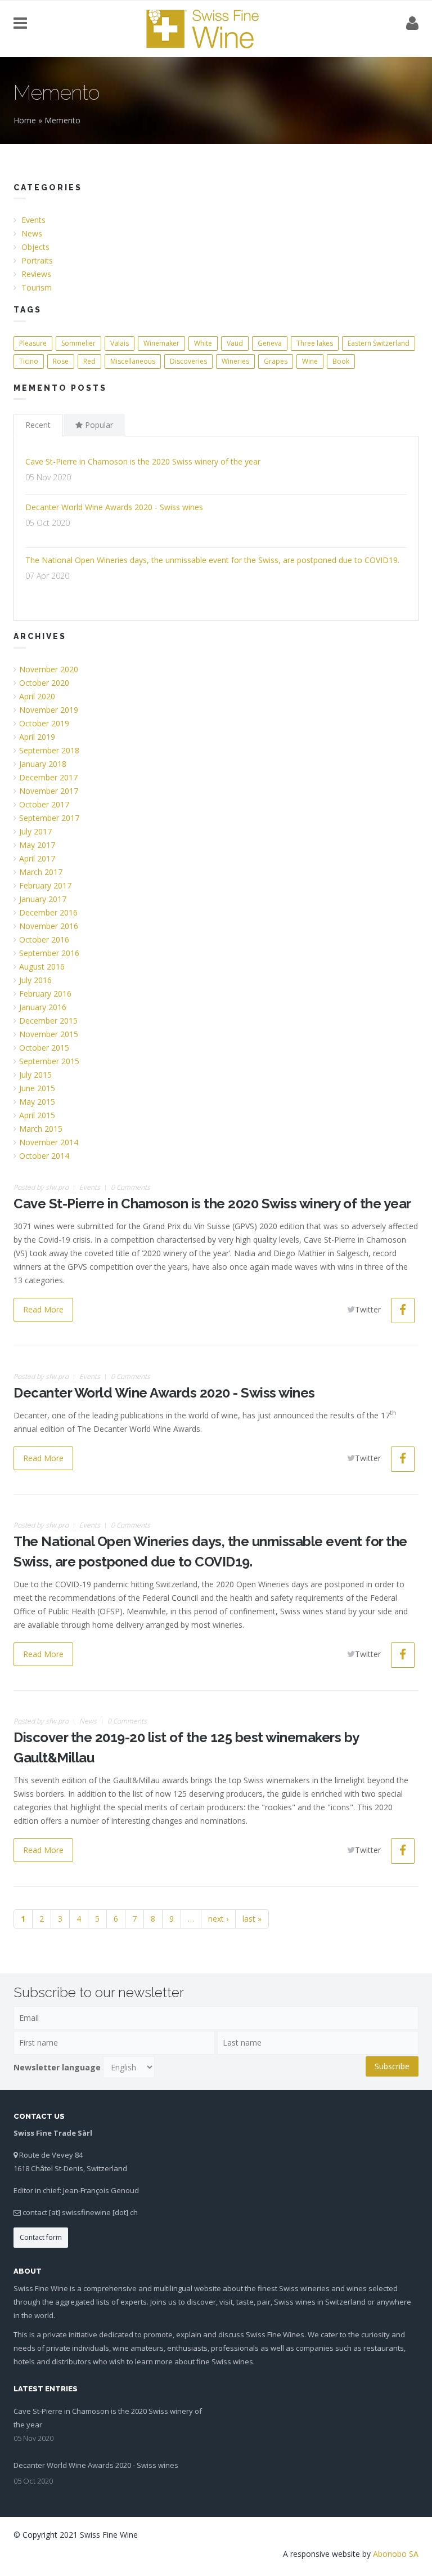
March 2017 (41, 872)
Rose (61, 361)
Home (25, 120)
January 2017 (43, 899)
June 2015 (37, 1088)
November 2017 (49, 791)
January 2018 (43, 764)
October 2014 (44, 1156)
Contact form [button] (41, 2237)
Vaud (235, 343)
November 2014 (49, 1142)
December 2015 (48, 1021)
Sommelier (78, 343)
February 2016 (45, 994)
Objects (35, 247)
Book (341, 361)
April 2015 (37, 1115)
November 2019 (49, 710)
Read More (43, 1309)
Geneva (270, 343)
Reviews (36, 274)
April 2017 (37, 858)
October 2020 (44, 683)
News (32, 233)
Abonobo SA (396, 2554)
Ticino (29, 361)
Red (89, 361)
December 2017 (48, 777)
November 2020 (49, 669)
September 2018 (49, 750)
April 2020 (37, 696)
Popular (98, 425)
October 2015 (44, 1048)
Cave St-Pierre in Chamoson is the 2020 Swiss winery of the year (143, 461)
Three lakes (315, 343)
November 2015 (49, 1034)
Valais (120, 343)
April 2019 (37, 737)
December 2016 (48, 912)
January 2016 (43, 1007)
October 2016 (44, 939)
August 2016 (42, 966)
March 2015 (41, 1129)
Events (33, 220)
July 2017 (35, 831)
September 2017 (49, 818)
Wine (310, 361)
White (203, 343)
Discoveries (188, 361)
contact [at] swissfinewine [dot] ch (80, 2212)
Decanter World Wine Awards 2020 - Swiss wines (114, 507)
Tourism (37, 287)
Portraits (37, 260)
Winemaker (161, 343)
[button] (403, 1311)
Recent (38, 425)
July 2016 (35, 980)
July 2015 (35, 1075)
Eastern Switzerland (379, 343)
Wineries (235, 361)
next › (218, 1919)
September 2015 (49, 1061)
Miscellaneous (133, 361)
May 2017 (37, 845)
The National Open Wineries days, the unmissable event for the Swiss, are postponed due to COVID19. (212, 560)
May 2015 (37, 1102)
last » (252, 1919)
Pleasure (33, 343)
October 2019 (44, 723)
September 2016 (49, 953)
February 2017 (45, 885)
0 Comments (130, 1187)
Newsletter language (57, 2067)
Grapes (276, 361)
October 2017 (44, 804)
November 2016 (49, 926)
